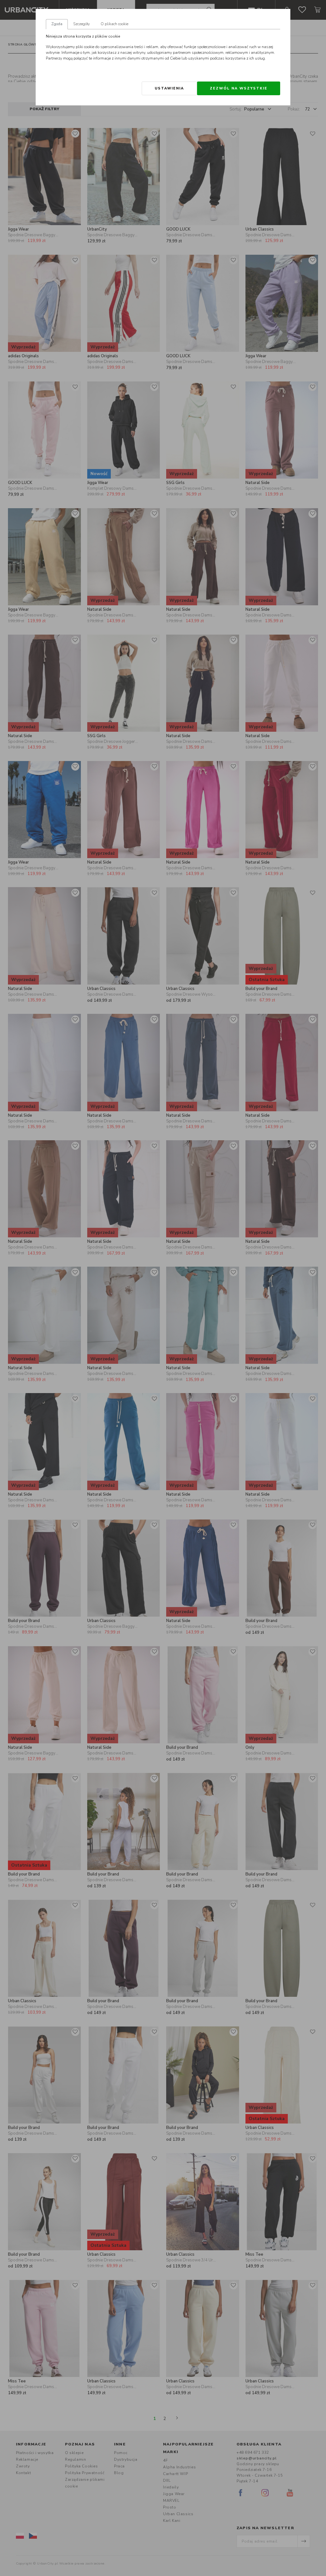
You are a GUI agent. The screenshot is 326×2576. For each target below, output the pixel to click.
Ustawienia (169, 88)
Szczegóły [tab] (81, 24)
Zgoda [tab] (57, 24)
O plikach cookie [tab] (114, 24)
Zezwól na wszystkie (239, 88)
